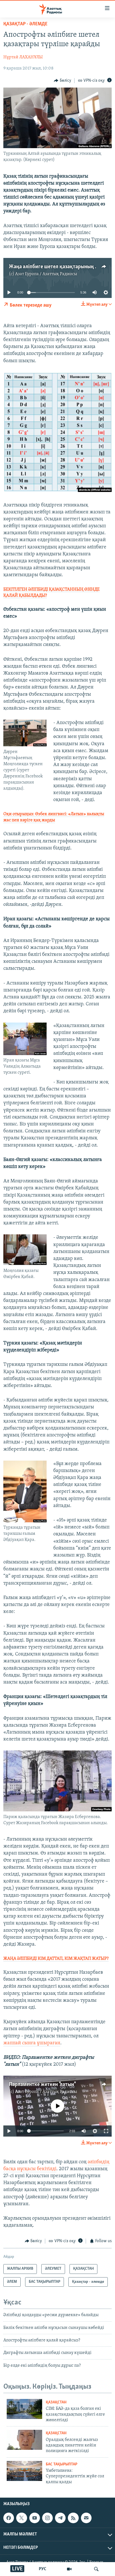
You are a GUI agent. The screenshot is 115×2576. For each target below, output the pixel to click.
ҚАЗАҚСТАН (56, 2402)
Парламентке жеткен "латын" (42, 2085)
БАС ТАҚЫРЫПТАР (62, 2464)
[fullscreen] (106, 2131)
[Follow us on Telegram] (60, 2518)
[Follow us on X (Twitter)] (21, 2518)
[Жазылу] (86, 2518)
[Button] (63, 81)
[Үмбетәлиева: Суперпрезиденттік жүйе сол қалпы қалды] (24, 2471)
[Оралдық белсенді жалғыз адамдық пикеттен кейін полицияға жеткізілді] (24, 2440)
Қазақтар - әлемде (25, 24)
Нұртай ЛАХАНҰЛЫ (23, 57)
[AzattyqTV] (69, 2569)
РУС (43, 2569)
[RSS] (73, 2518)
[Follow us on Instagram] (47, 2518)
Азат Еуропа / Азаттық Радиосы (46, 274)
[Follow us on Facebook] (9, 2518)
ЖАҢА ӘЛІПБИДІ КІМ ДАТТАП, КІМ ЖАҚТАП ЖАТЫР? (56, 1959)
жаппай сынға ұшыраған (32, 2043)
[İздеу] (96, 2569)
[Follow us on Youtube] (35, 2518)
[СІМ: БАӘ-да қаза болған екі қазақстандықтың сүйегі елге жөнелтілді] (24, 2409)
